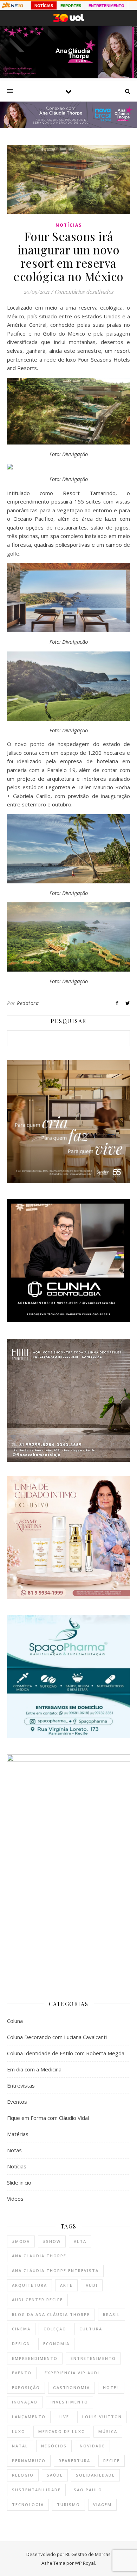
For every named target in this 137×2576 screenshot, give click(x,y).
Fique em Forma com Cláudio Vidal (48, 2118)
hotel (111, 2387)
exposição (26, 2387)
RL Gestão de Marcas (88, 2554)
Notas (14, 2150)
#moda (21, 2241)
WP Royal (85, 2563)
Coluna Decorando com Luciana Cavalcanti (57, 2037)
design (21, 2344)
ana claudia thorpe (39, 2256)
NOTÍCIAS (44, 6)
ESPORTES (71, 6)
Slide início (19, 2182)
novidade (92, 2446)
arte (66, 2285)
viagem (102, 2504)
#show (52, 2241)
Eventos (17, 2102)
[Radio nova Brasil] (68, 126)
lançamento (29, 2417)
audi (92, 2285)
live (64, 2417)
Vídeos (15, 2199)
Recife (112, 2461)
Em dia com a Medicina (34, 2069)
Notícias (69, 225)
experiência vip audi (72, 2373)
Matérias (18, 2134)
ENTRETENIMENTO (106, 6)
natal (20, 2446)
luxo (19, 2431)
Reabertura (74, 2461)
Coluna (15, 2021)
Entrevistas (21, 2085)
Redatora (28, 1003)
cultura (91, 2329)
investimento (69, 2402)
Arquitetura (30, 2285)
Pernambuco (29, 2461)
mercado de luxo (62, 2431)
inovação (25, 2402)
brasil (112, 2314)
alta (80, 2241)
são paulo (88, 2490)
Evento (22, 2373)
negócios (54, 2446)
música (108, 2431)
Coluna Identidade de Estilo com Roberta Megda (66, 2053)
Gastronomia (71, 2387)
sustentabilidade (36, 2490)
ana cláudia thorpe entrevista (55, 2270)
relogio (23, 2475)
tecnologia (28, 2504)
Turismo (68, 2504)
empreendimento (35, 2358)
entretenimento (93, 2358)
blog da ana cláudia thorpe (51, 2314)
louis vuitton (102, 2417)
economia (56, 2344)
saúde (55, 2475)
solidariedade (95, 2475)
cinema (21, 2329)
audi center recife (37, 2300)
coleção (55, 2329)
